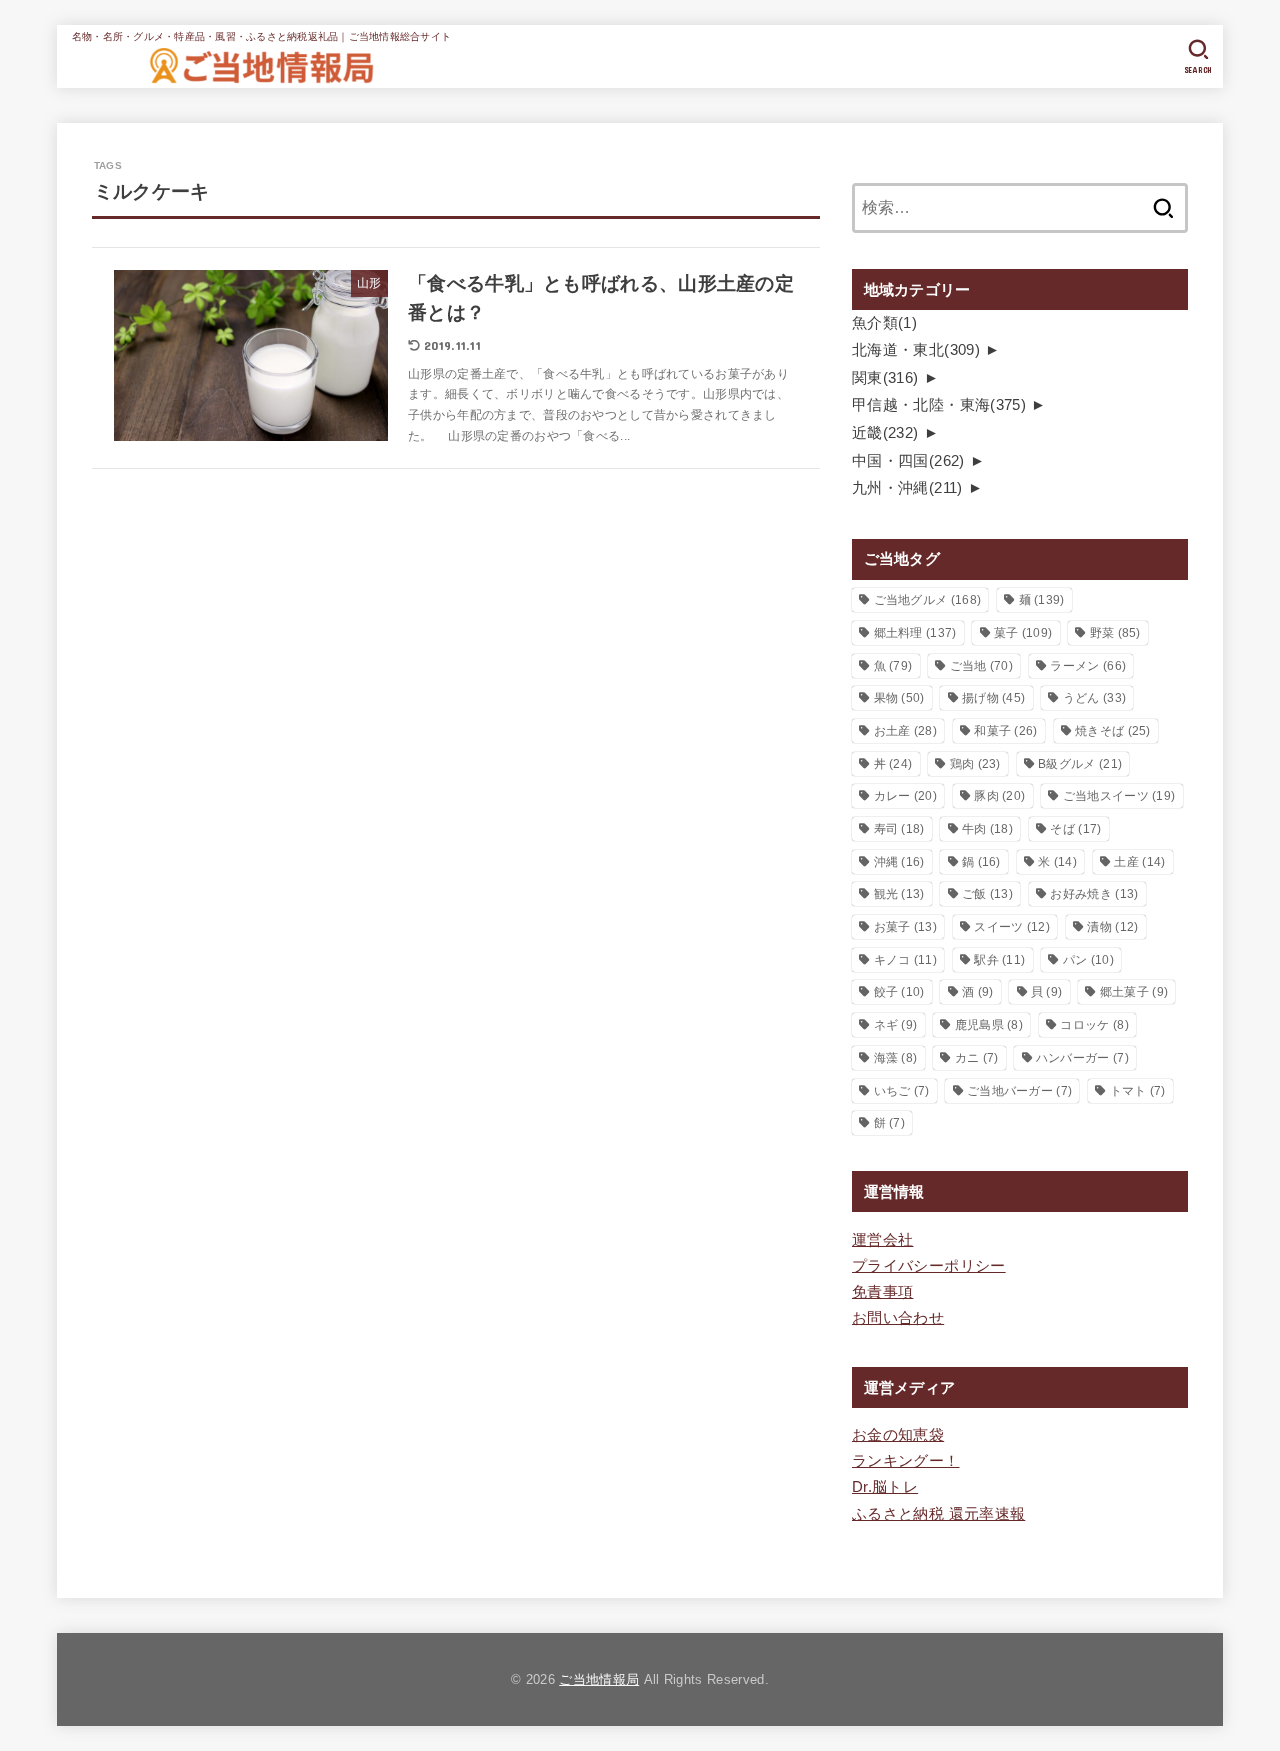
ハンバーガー (1082, 1058)
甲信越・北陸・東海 (939, 405)
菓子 (1023, 633)
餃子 (899, 992)
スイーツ (1012, 927)
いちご (902, 1091)
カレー (905, 796)
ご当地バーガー (1019, 1091)
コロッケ (1094, 1025)
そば (1075, 829)
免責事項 (882, 1292)
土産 (1139, 862)
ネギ (896, 1025)
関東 (885, 378)
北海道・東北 (916, 350)
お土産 (905, 731)
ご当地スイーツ (1119, 796)
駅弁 (999, 960)
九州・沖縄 (907, 488)
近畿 (885, 433)
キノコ (905, 960)
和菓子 (1005, 731)
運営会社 (882, 1240)
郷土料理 (915, 633)
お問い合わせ (898, 1318)
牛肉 (987, 829)
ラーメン (1088, 666)
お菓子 (905, 927)
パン (1088, 960)
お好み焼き (1094, 894)
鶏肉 (975, 764)
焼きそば (1113, 731)
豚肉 (999, 796)
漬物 (1112, 927)
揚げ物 (993, 698)
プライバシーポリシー (929, 1266)
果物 (899, 698)
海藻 (896, 1058)
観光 (899, 894)
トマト (1138, 1091)
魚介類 (884, 323)
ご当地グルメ (928, 600)
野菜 (1115, 633)
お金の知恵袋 (898, 1435)
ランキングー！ (906, 1461)
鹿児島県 (989, 1025)
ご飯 (987, 894)
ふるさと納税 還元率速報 (938, 1514)
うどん (1094, 698)
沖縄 (899, 862)
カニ (977, 1058)
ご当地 (981, 666)
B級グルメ (1080, 764)
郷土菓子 (1134, 992)
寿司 (899, 829)
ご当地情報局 (599, 1679)
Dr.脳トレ (885, 1487)
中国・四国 (908, 461)
